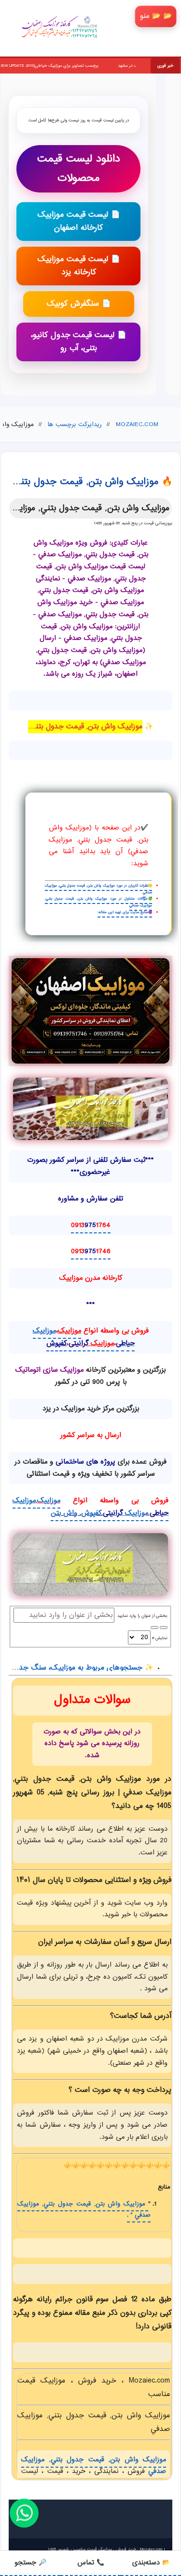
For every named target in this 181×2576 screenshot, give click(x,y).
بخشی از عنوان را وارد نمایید (141, 1616)
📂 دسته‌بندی (151, 2563)
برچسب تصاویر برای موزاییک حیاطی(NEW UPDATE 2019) (110, 66)
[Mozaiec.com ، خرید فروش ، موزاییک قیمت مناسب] (91, 1011)
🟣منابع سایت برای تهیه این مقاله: (125, 912)
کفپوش (56, 1343)
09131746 (91, 1251)
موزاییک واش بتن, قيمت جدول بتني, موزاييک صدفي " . (84, 2210)
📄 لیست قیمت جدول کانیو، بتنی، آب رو (79, 342)
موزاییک (70, 1331)
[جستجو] (164, 1628)
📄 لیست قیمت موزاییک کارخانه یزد (79, 266)
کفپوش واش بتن (76, 1513)
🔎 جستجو (30, 2563)
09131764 (91, 1225)
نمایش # (159, 1638)
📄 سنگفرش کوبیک (79, 304)
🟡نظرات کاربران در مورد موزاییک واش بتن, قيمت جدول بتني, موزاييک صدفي (99, 889)
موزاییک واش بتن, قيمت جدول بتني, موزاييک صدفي (94, 2466)
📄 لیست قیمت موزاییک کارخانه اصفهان (79, 222)
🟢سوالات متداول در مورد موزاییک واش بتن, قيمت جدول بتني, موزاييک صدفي (99, 902)
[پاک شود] (154, 1628)
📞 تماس (91, 2563)
